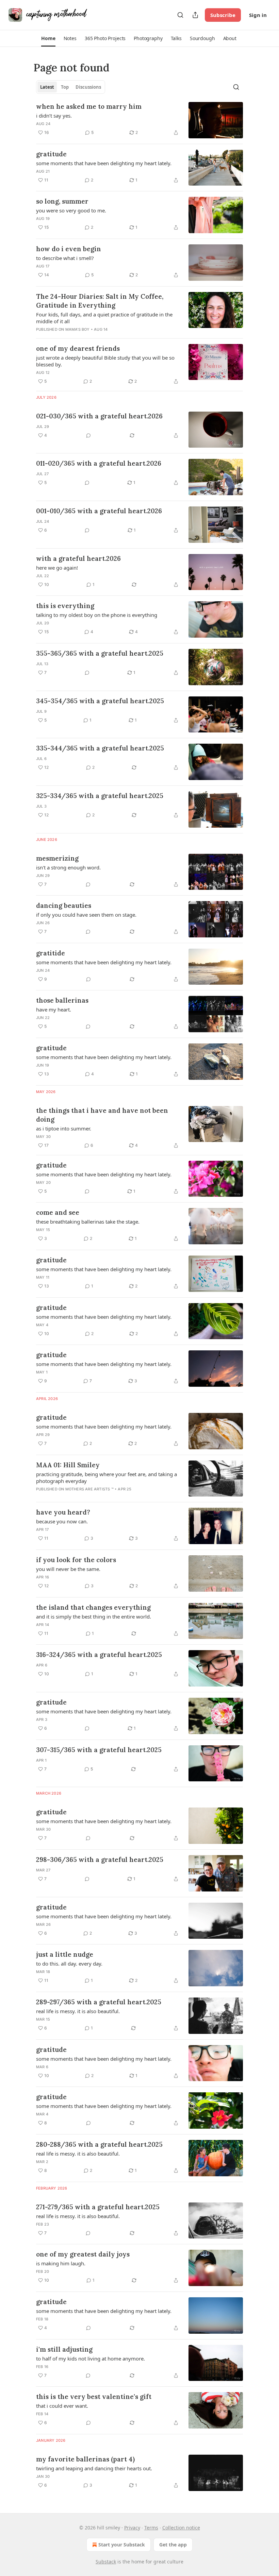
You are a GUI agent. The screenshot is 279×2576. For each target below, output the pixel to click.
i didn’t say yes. (54, 116)
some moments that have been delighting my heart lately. (104, 163)
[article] (139, 120)
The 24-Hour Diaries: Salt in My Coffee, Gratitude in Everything (100, 301)
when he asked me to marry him (89, 106)
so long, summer (62, 201)
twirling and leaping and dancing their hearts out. (94, 2468)
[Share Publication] (195, 15)
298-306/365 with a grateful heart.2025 (100, 1860)
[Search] (180, 15)
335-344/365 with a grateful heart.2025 (100, 748)
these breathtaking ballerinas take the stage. (88, 1222)
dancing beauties (64, 905)
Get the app (173, 2545)
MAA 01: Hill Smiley (68, 1465)
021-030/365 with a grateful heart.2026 (99, 416)
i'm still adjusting (64, 2349)
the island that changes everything (93, 1607)
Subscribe (223, 15)
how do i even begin (69, 249)
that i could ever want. (62, 2406)
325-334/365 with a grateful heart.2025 (100, 796)
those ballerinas (62, 1000)
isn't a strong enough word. (68, 867)
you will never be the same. (68, 1569)
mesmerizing (57, 858)
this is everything (65, 606)
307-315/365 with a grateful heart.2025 (99, 1750)
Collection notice (181, 2528)
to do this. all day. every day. (69, 1964)
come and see (58, 1212)
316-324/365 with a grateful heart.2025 (99, 1655)
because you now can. (62, 1521)
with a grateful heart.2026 (78, 558)
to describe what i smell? (65, 258)
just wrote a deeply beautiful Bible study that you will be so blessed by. (105, 361)
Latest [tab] (47, 87)
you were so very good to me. (71, 210)
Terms (151, 2528)
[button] (48, 38)
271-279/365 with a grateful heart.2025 (98, 2207)
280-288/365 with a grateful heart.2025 (99, 2144)
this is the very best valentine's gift (94, 2397)
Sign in (258, 15)
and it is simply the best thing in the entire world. (94, 1617)
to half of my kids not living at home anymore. (91, 2358)
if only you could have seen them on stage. (86, 915)
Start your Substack (122, 2545)
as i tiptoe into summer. (64, 1128)
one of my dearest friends (78, 348)
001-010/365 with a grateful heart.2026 (99, 511)
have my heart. (54, 1009)
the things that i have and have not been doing (102, 1115)
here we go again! (57, 568)
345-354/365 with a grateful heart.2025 (100, 701)
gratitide (51, 953)
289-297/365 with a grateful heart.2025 (99, 2002)
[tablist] (71, 87)
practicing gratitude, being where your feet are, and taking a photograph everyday (106, 1477)
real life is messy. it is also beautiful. (78, 2011)
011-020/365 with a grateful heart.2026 (99, 463)
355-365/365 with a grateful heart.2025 (100, 653)
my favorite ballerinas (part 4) (85, 2459)
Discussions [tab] (88, 87)
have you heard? (63, 1512)
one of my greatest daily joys (83, 2254)
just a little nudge (65, 1954)
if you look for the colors (76, 1560)
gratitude (51, 154)
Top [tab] (65, 87)
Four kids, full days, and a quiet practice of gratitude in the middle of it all (104, 318)
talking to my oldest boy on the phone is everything (97, 615)
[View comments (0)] (88, 435)
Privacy (132, 2528)
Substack (106, 2562)
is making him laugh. (61, 2263)
